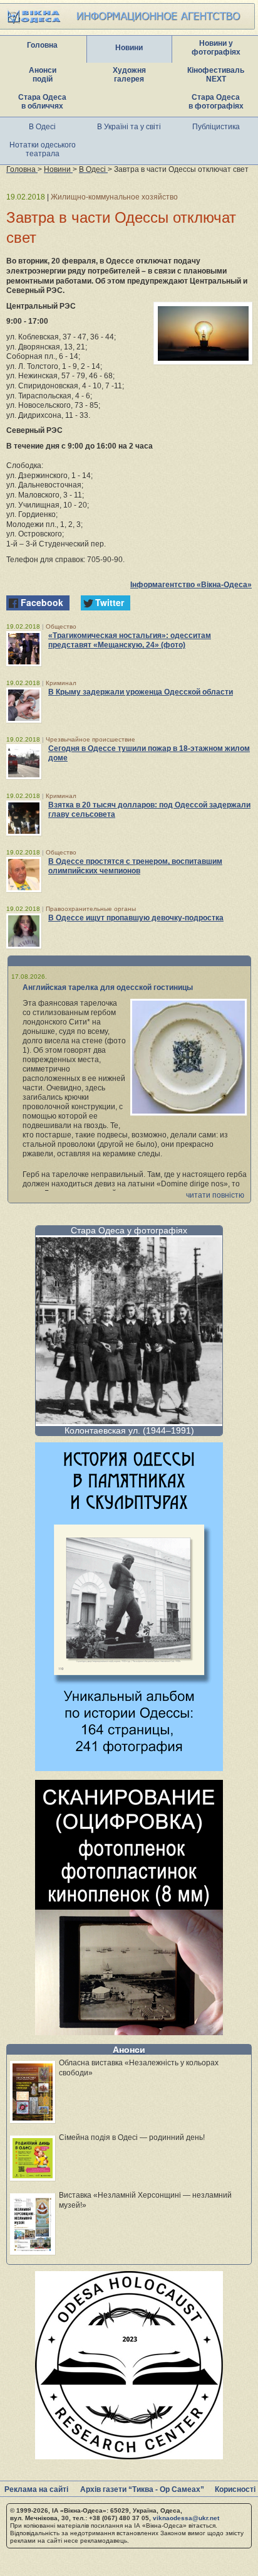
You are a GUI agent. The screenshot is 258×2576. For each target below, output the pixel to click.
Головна (42, 45)
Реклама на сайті (36, 2489)
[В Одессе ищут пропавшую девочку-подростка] (24, 931)
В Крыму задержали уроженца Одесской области (141, 692)
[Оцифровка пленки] (129, 2032)
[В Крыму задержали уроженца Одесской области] (24, 705)
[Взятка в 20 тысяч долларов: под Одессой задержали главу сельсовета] (24, 818)
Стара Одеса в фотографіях (216, 102)
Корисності (235, 2489)
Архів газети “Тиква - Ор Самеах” (142, 2489)
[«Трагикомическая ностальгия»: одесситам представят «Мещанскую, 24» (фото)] (24, 649)
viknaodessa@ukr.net (186, 2518)
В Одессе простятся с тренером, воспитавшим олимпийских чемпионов (135, 866)
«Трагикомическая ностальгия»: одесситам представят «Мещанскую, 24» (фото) (130, 640)
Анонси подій (43, 75)
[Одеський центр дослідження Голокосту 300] (129, 2456)
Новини (129, 48)
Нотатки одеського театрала (43, 149)
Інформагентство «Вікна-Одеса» (191, 585)
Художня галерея (129, 75)
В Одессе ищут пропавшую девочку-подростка (136, 918)
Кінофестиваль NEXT (216, 75)
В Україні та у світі (129, 127)
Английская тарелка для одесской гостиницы (108, 987)
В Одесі (42, 127)
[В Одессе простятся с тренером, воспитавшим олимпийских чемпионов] (24, 875)
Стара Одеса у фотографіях (129, 1230)
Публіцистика (216, 127)
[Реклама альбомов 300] (129, 1768)
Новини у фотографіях (216, 48)
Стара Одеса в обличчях (42, 102)
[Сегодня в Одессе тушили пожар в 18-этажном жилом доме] (24, 762)
